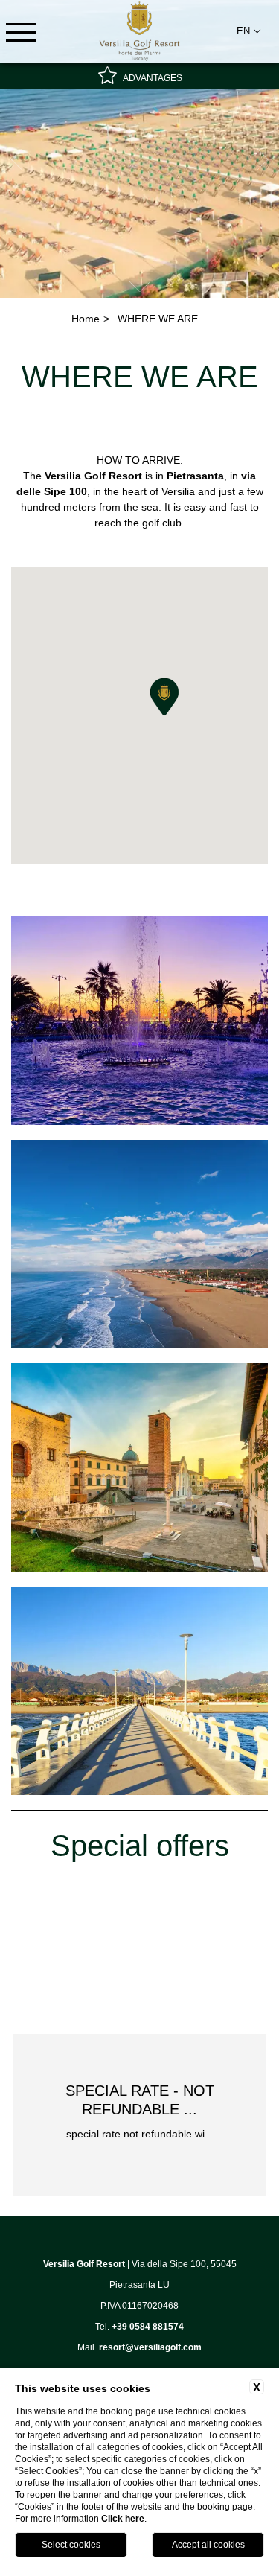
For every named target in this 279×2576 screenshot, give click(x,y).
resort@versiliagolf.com (150, 2347)
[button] (164, 697)
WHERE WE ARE (158, 319)
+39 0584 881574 (148, 2327)
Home (86, 319)
